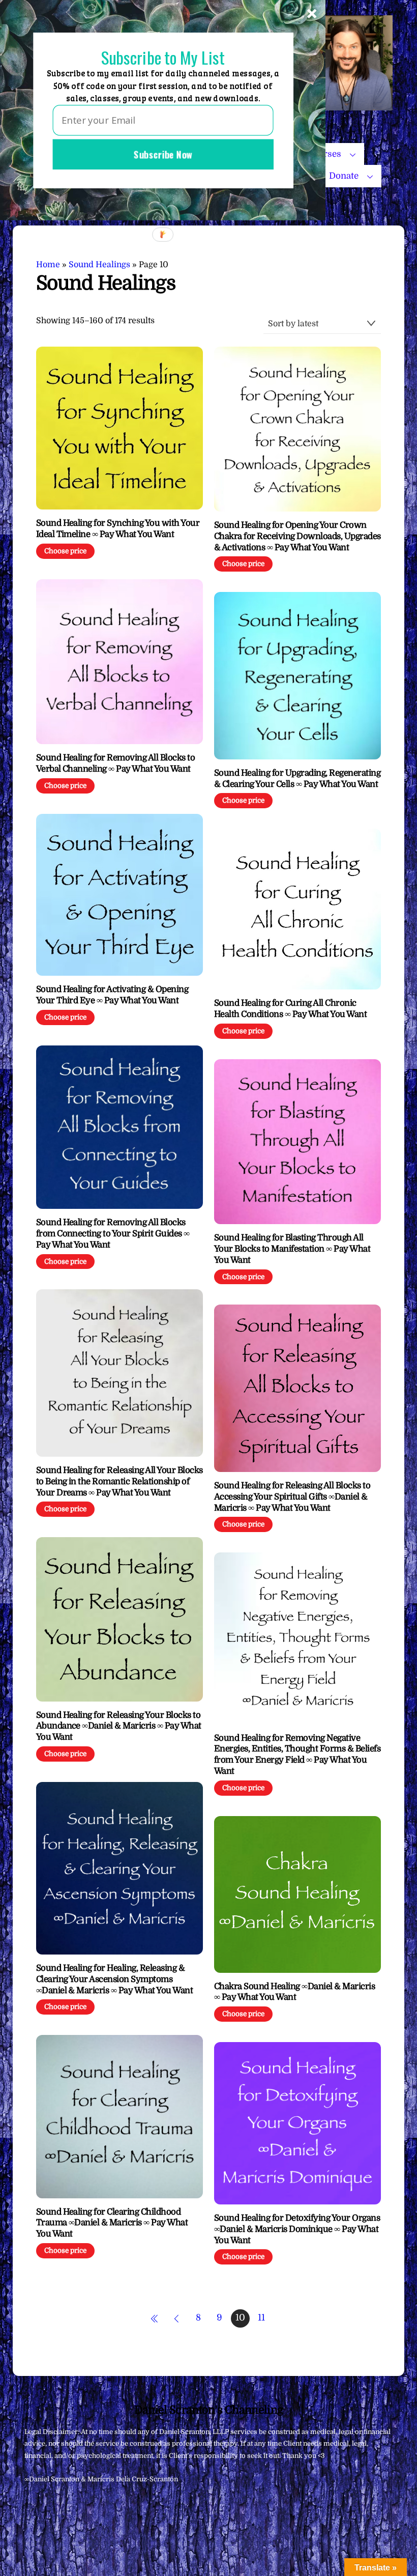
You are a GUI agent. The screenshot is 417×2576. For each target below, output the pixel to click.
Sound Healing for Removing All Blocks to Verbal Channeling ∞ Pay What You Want (116, 763)
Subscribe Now (163, 154)
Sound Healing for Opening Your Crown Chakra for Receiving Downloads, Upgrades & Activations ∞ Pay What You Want (297, 536)
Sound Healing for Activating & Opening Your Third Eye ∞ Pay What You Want (112, 995)
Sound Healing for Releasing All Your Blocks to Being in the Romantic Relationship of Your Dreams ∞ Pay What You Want (120, 1481)
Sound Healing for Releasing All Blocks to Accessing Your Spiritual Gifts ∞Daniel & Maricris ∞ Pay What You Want (292, 1497)
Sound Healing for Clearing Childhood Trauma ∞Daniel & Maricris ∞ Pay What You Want (112, 2223)
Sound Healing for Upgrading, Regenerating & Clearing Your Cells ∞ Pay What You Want (297, 779)
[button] (163, 57)
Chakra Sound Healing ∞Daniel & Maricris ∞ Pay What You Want (294, 1992)
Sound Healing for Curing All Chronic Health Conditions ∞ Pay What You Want (290, 1009)
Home (48, 265)
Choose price (65, 551)
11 (261, 2317)
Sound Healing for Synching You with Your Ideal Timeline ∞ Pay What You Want (118, 529)
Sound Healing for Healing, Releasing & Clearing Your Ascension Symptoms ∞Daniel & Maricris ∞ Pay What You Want (115, 1979)
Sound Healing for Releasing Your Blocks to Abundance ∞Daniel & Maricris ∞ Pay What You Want (119, 1726)
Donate (344, 176)
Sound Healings (99, 265)
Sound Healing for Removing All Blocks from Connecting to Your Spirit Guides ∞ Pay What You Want (113, 1234)
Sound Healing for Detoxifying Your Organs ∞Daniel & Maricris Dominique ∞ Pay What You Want (297, 2229)
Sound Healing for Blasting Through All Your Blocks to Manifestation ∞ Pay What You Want (292, 1249)
